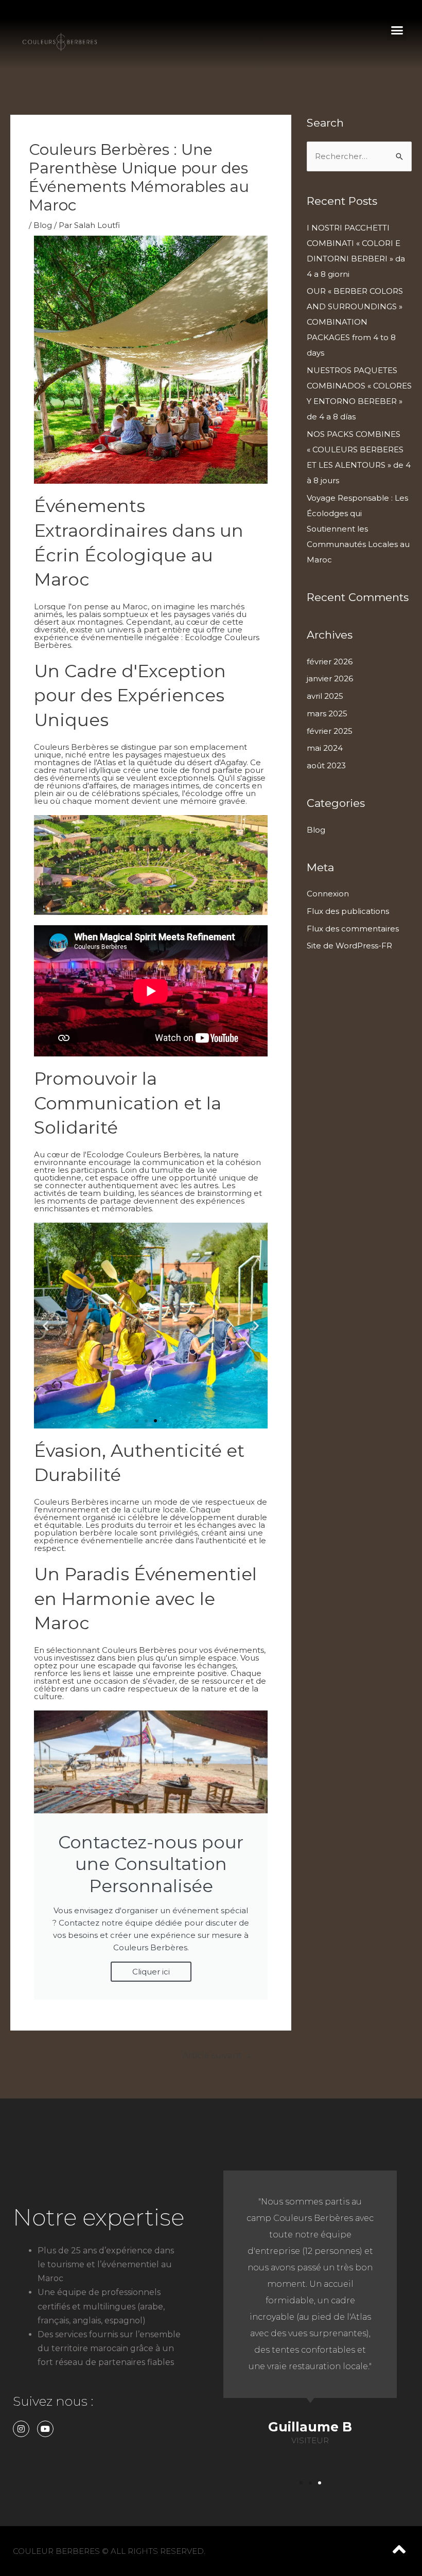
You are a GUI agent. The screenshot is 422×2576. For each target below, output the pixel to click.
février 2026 (330, 661)
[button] (397, 30)
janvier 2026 (330, 678)
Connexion (328, 894)
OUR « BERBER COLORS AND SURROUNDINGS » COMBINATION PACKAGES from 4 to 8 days (355, 322)
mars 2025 (327, 713)
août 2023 (326, 765)
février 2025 (330, 731)
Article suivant (217, 2055)
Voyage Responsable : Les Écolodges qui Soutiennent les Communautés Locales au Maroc (358, 529)
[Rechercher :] (359, 156)
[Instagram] (21, 2429)
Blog (43, 225)
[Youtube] (45, 2429)
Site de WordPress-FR (349, 946)
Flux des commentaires (353, 929)
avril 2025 (325, 696)
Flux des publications (348, 911)
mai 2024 (325, 748)
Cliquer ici (151, 1972)
